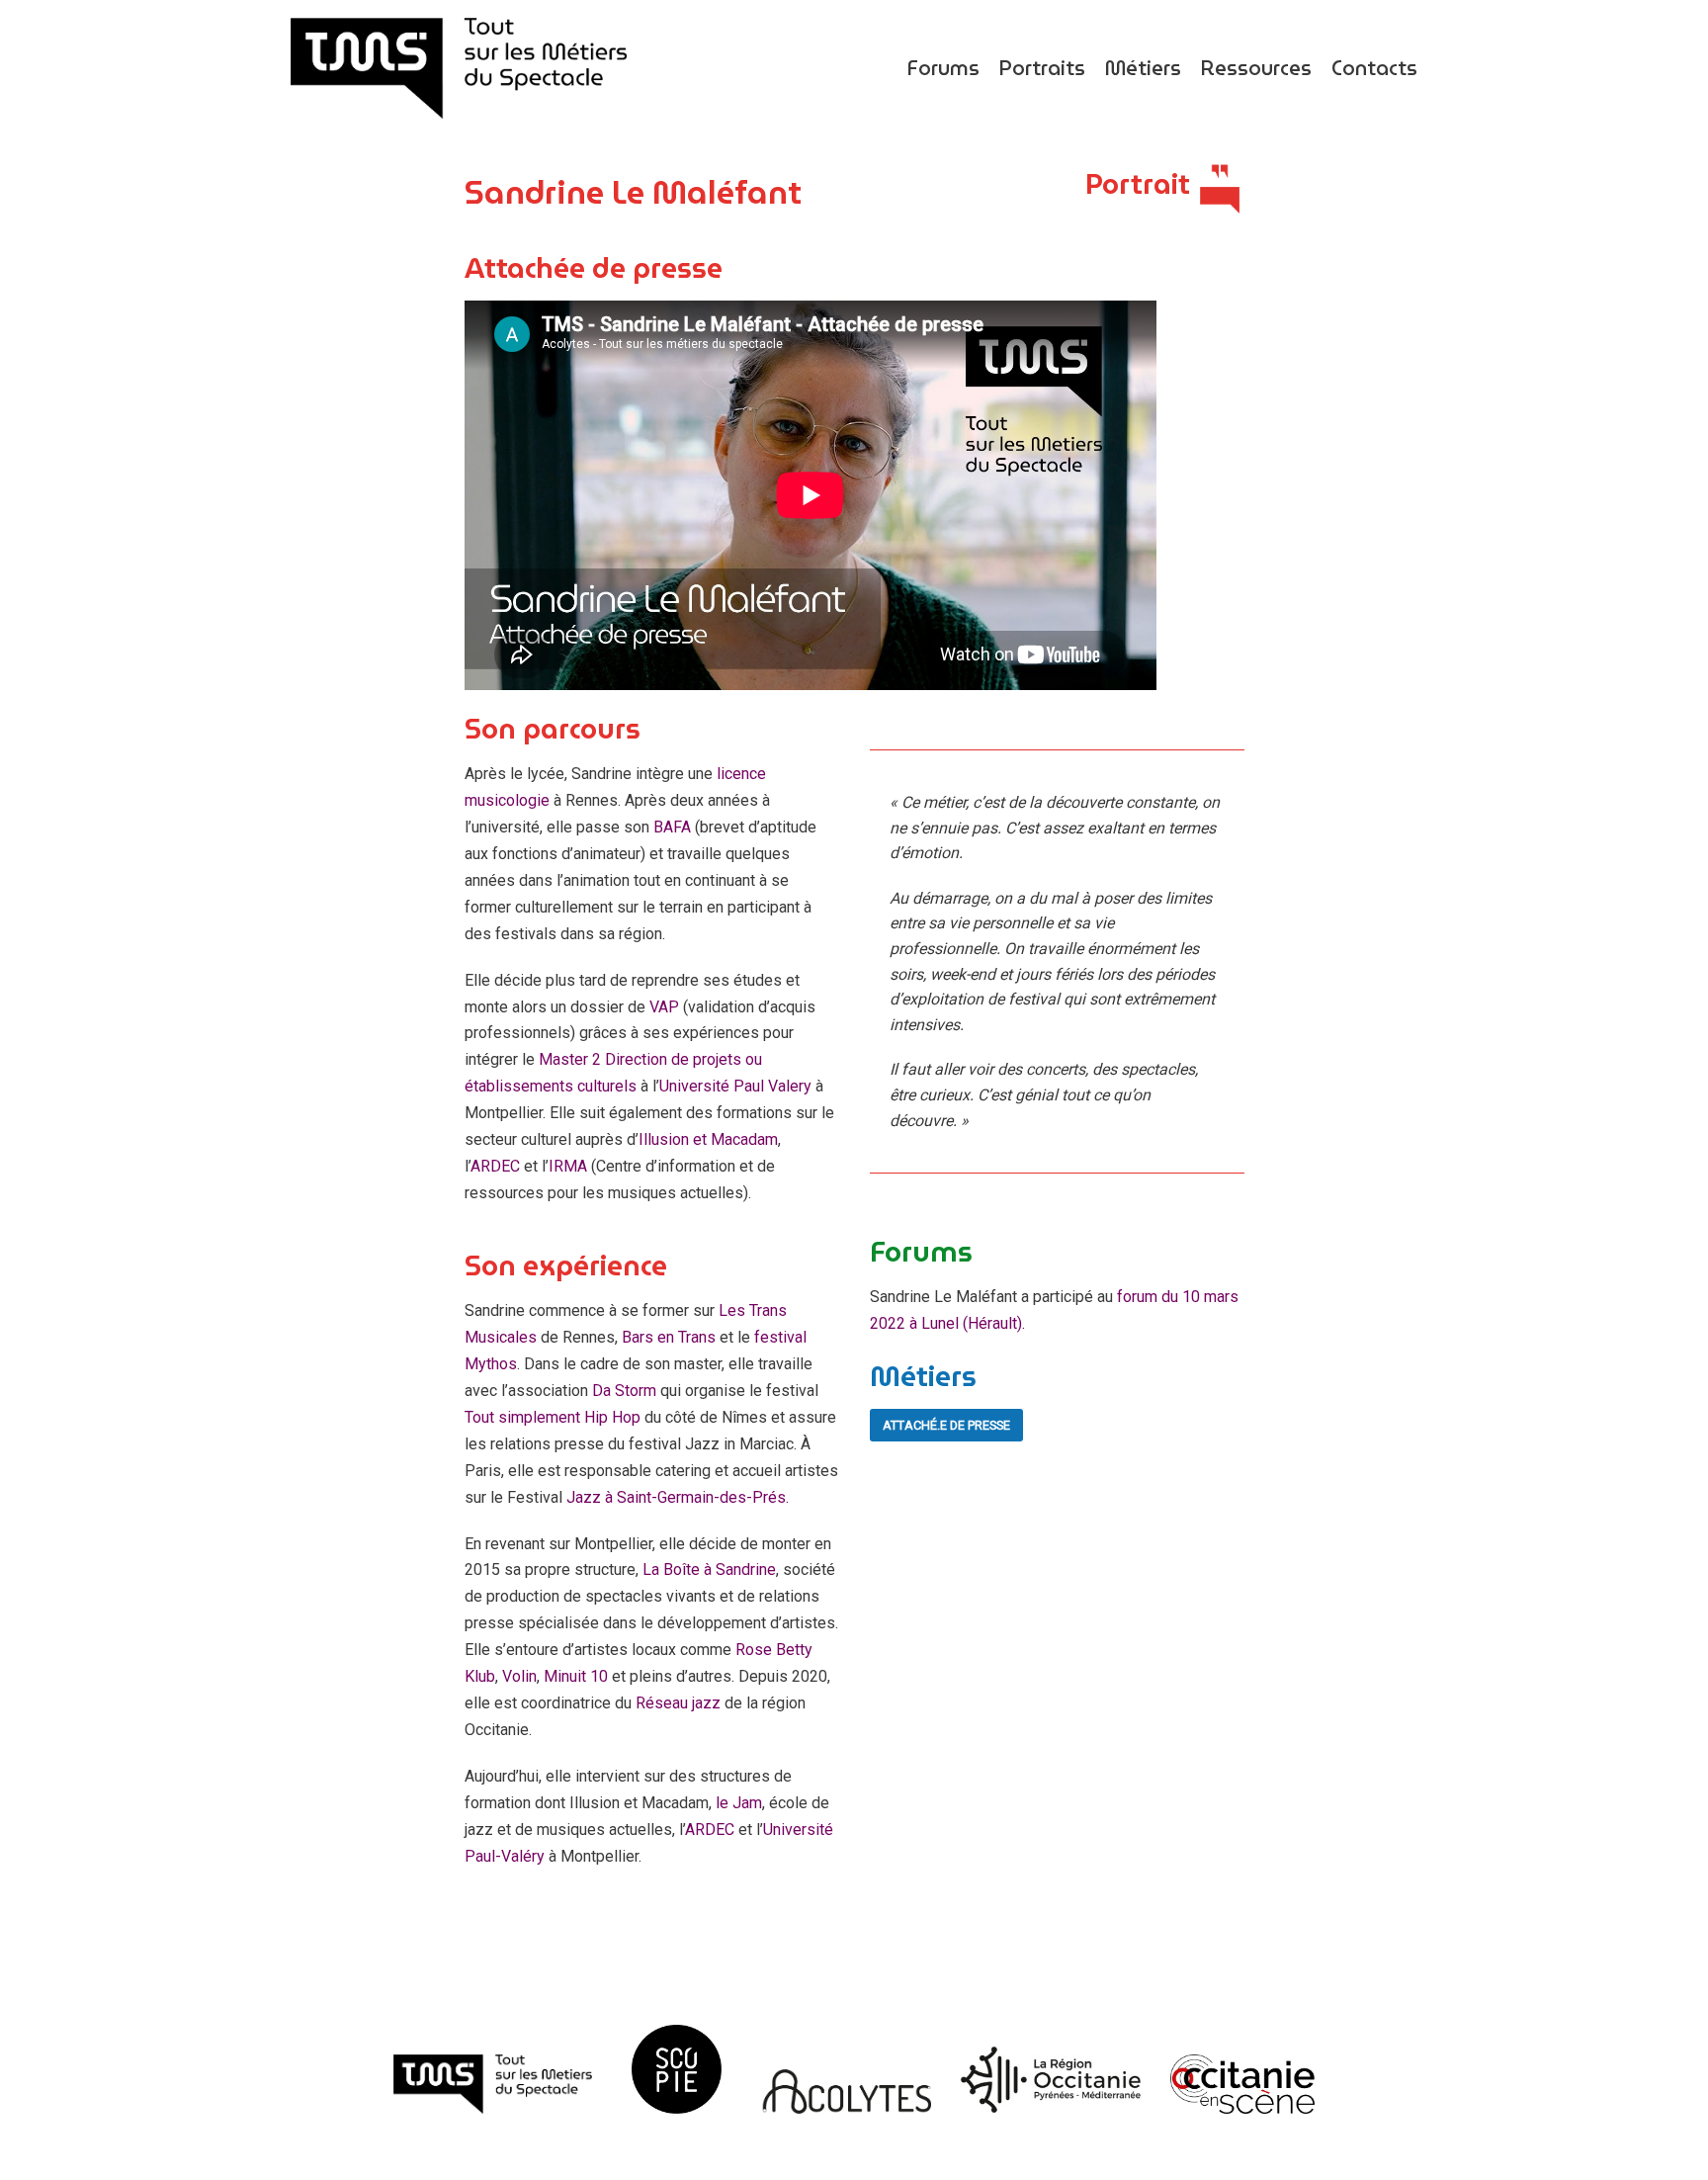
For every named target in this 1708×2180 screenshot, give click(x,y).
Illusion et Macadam (708, 1139)
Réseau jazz (678, 1703)
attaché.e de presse (946, 1425)
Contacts (1374, 68)
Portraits (1042, 68)
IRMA (568, 1166)
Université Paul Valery (737, 1086)
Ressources (1256, 68)
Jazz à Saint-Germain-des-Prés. (678, 1497)
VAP (664, 1007)
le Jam (739, 1803)
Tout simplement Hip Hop (553, 1417)
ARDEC (495, 1166)
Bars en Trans (669, 1337)
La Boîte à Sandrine (709, 1570)
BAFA (672, 827)
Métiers (1143, 68)
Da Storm (626, 1391)
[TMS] (459, 68)
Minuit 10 (578, 1676)
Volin (519, 1676)
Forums (943, 68)
